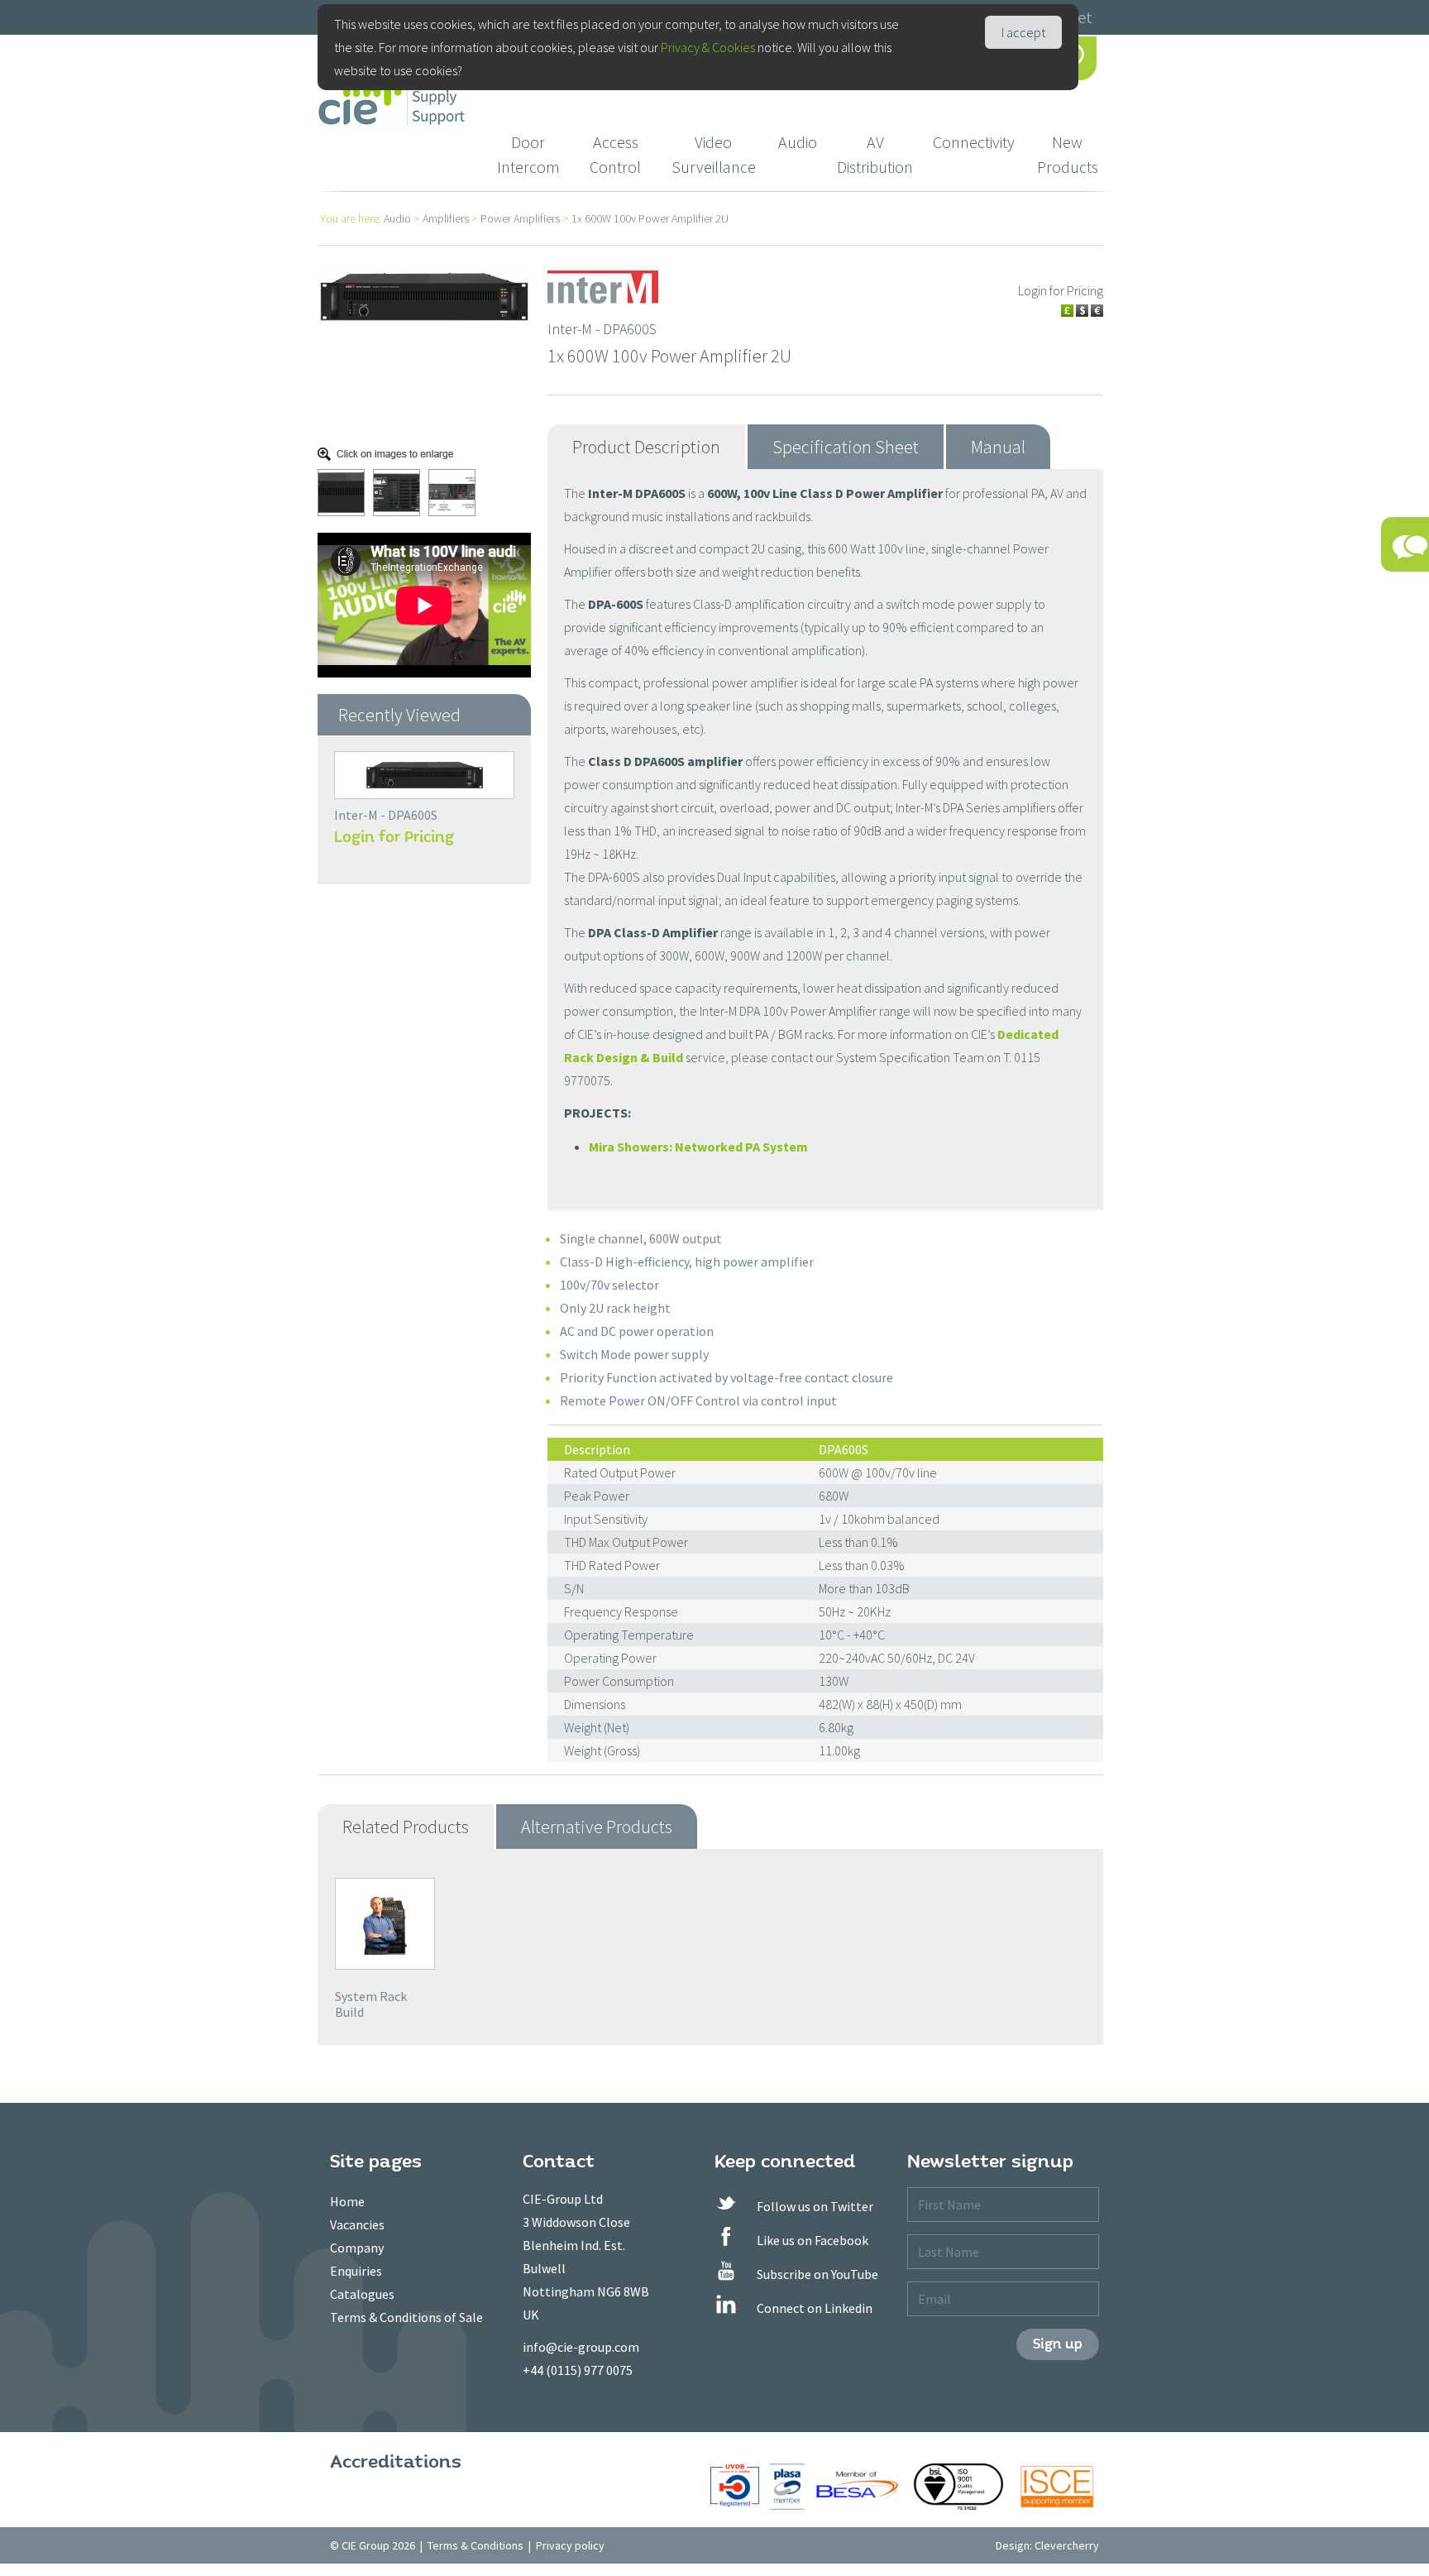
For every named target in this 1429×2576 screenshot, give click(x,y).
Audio (798, 142)
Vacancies (357, 2224)
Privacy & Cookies (708, 47)
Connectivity (974, 142)
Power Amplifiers (520, 218)
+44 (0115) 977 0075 (578, 2370)
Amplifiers (446, 218)
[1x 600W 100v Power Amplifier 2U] (424, 295)
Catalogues (362, 2294)
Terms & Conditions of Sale (406, 2317)
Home (347, 2201)
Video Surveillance (714, 154)
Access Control (615, 154)
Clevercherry (1067, 2545)
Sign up (1058, 2344)
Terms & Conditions (476, 2545)
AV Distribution (875, 154)
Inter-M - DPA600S (386, 815)
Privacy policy (570, 2545)
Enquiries (356, 2271)
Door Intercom (528, 154)
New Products (1068, 154)
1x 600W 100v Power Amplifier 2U (650, 218)
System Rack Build (371, 2004)
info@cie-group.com (581, 2347)
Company (357, 2248)
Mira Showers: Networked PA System (698, 1147)
